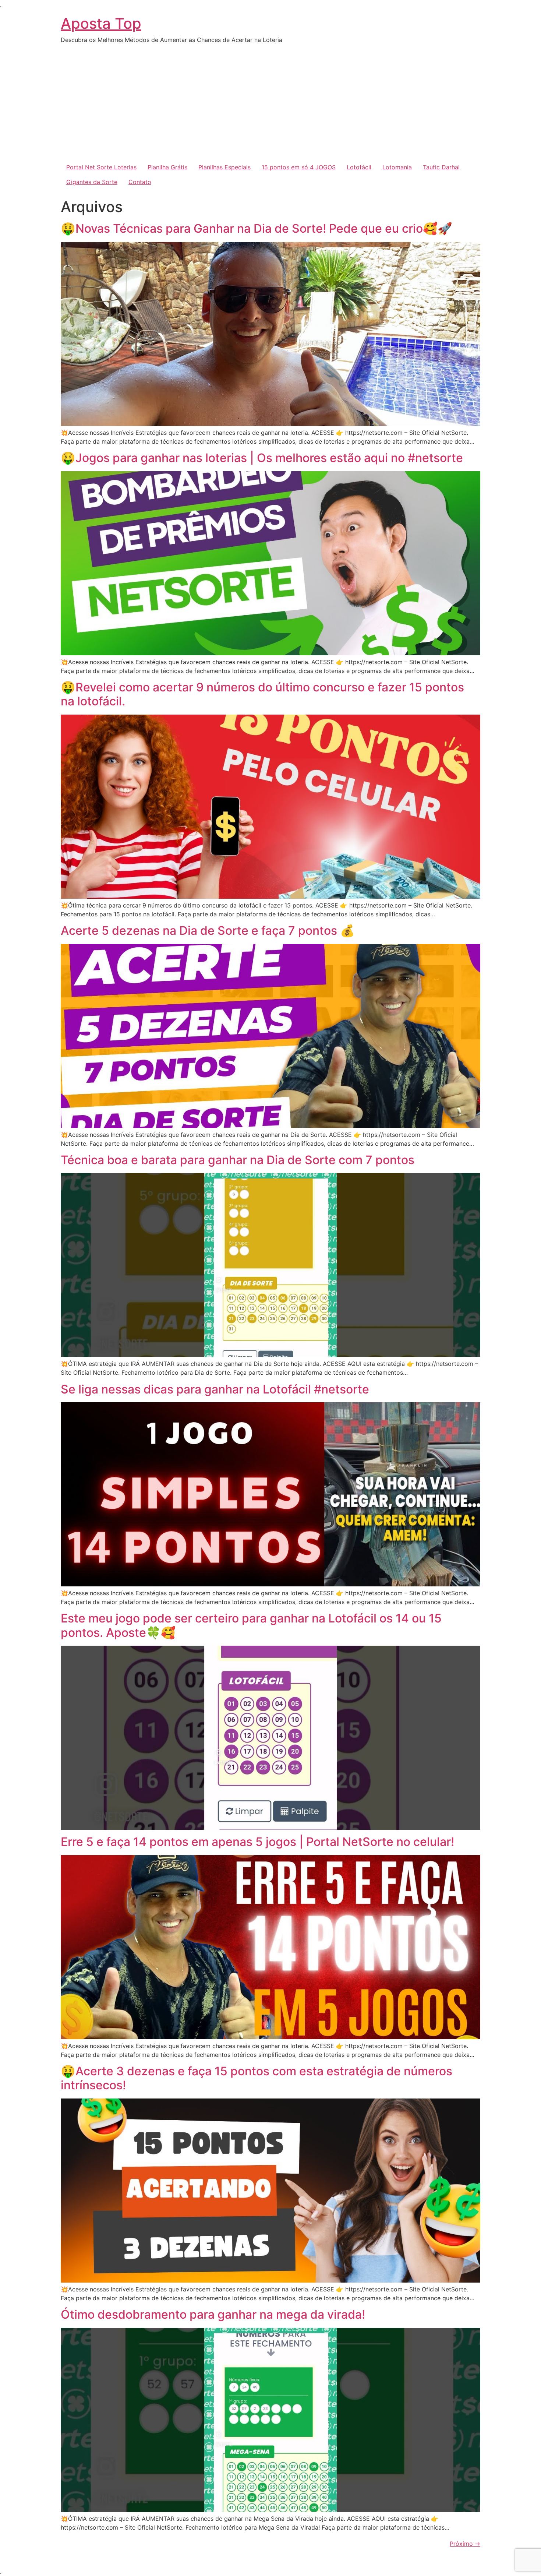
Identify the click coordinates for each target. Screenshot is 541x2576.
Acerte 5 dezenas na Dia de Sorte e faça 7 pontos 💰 (208, 931)
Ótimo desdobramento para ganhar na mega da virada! (213, 2314)
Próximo (465, 2544)
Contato (140, 182)
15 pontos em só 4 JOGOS (299, 167)
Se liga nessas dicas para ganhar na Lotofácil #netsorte (215, 1389)
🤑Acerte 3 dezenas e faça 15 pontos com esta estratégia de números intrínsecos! (257, 2078)
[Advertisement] (270, 105)
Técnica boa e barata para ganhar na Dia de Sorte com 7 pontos (238, 1160)
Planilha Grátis (167, 167)
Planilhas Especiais (224, 167)
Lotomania (397, 167)
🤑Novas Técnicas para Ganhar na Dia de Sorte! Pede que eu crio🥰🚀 (257, 228)
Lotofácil (359, 167)
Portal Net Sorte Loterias (101, 167)
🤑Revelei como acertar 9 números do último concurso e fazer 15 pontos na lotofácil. (262, 694)
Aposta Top (101, 23)
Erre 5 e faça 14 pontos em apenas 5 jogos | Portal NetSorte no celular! (257, 1842)
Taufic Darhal (441, 167)
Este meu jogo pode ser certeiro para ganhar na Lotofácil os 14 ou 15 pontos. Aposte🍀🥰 (251, 1625)
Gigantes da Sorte (92, 182)
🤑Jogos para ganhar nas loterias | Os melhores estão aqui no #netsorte (262, 458)
